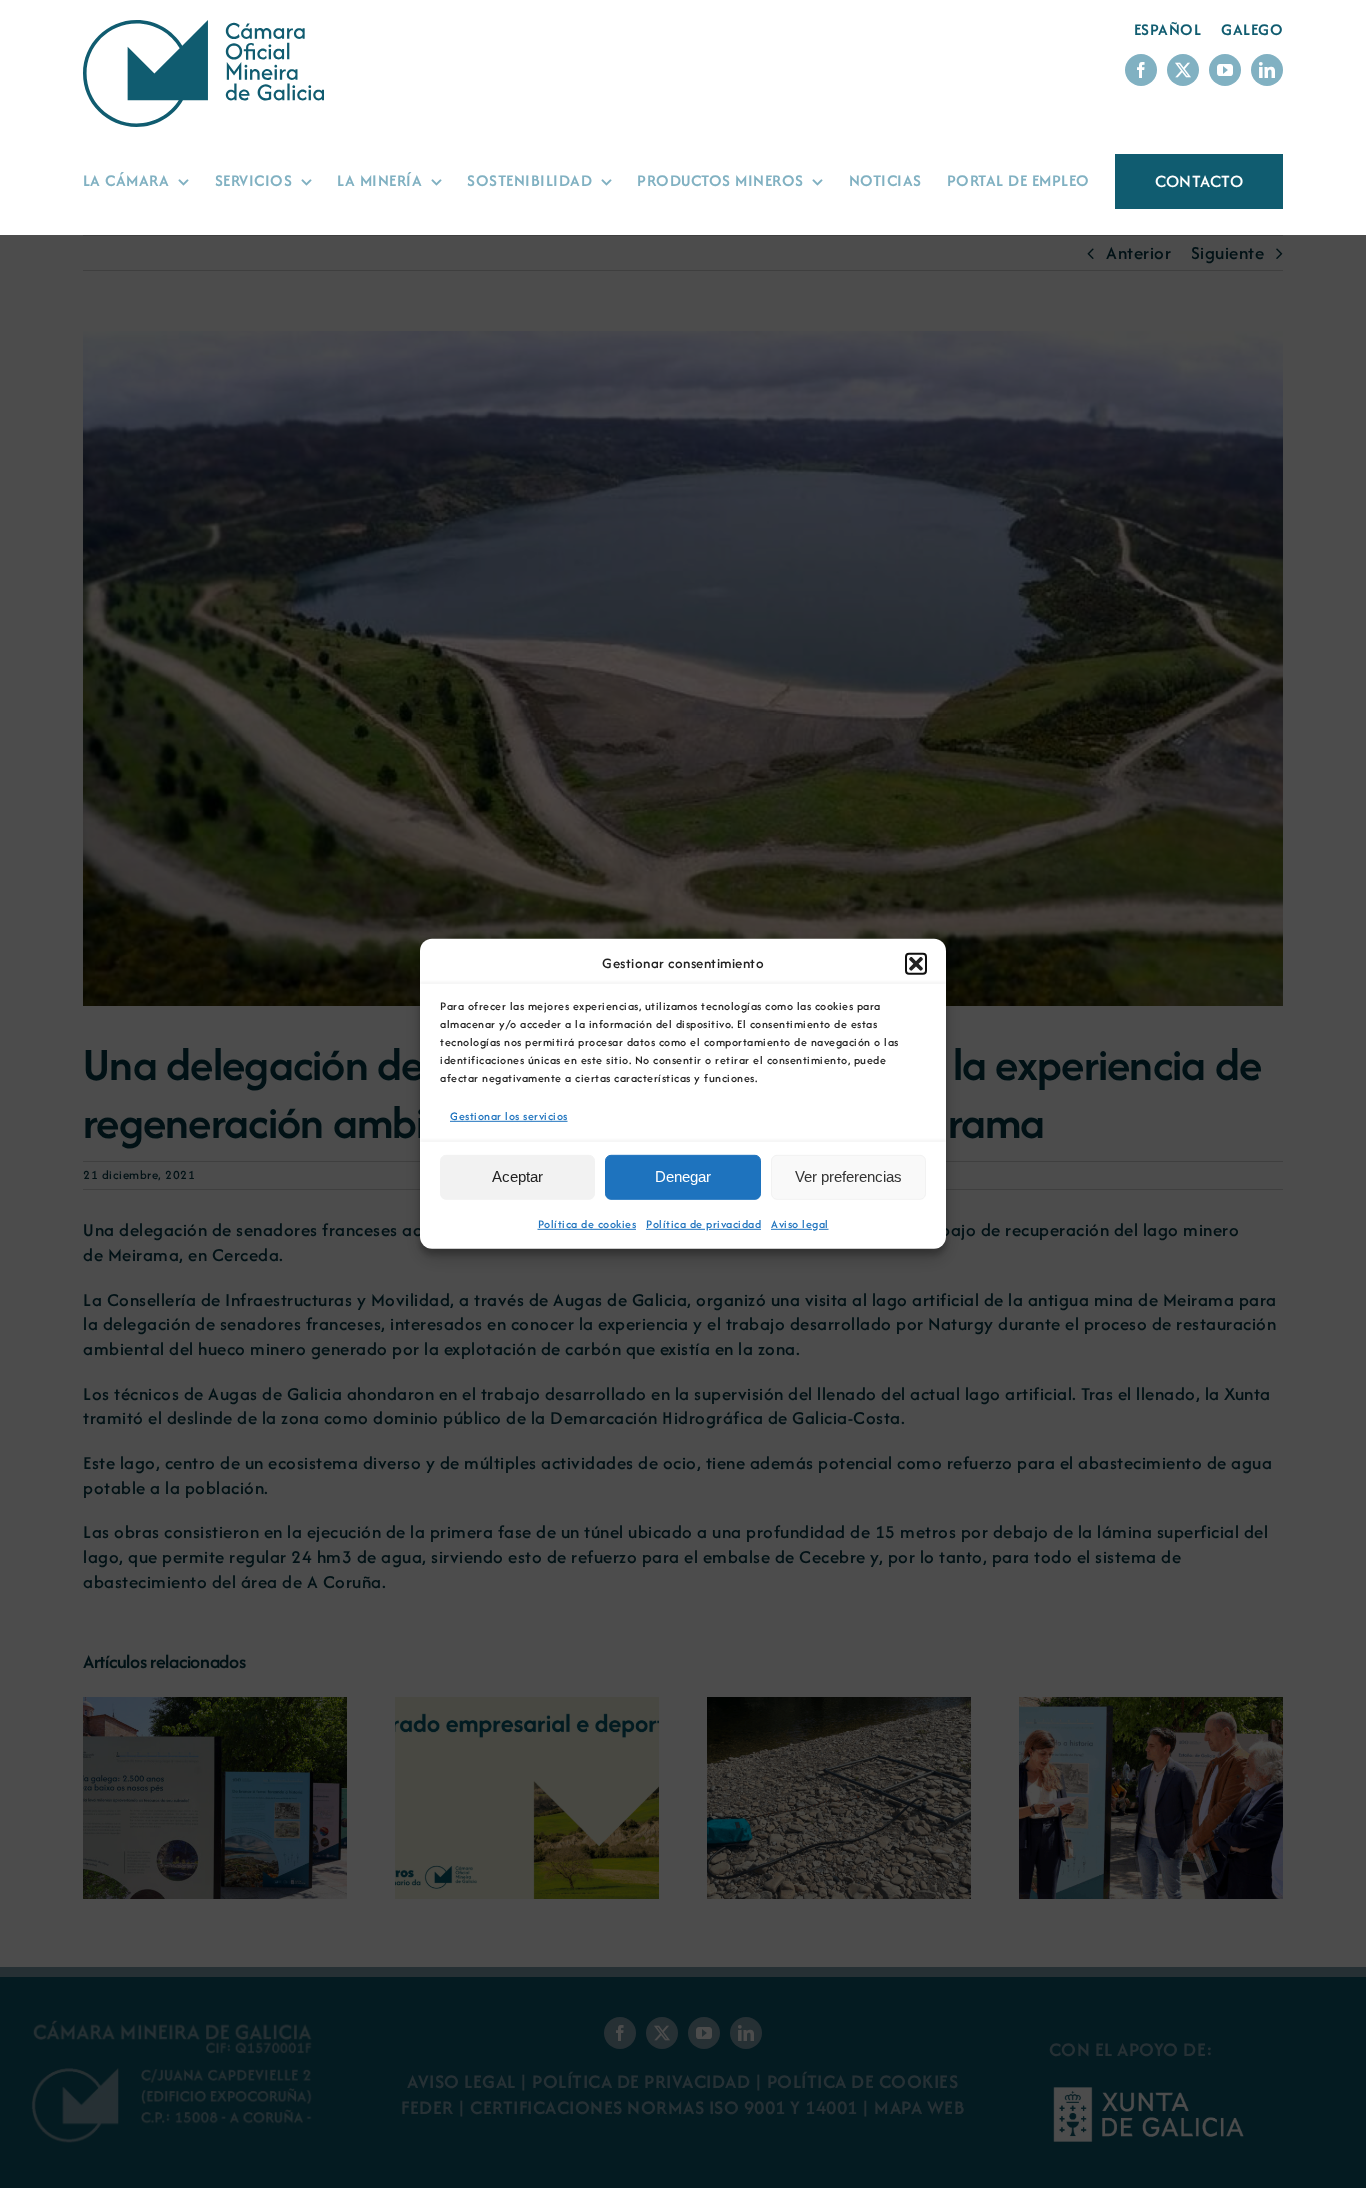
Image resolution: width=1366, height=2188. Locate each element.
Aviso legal (800, 1224)
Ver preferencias (848, 1176)
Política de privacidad (703, 1224)
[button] (916, 964)
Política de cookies (587, 1224)
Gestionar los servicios (509, 1116)
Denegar (683, 1176)
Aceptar (517, 1176)
